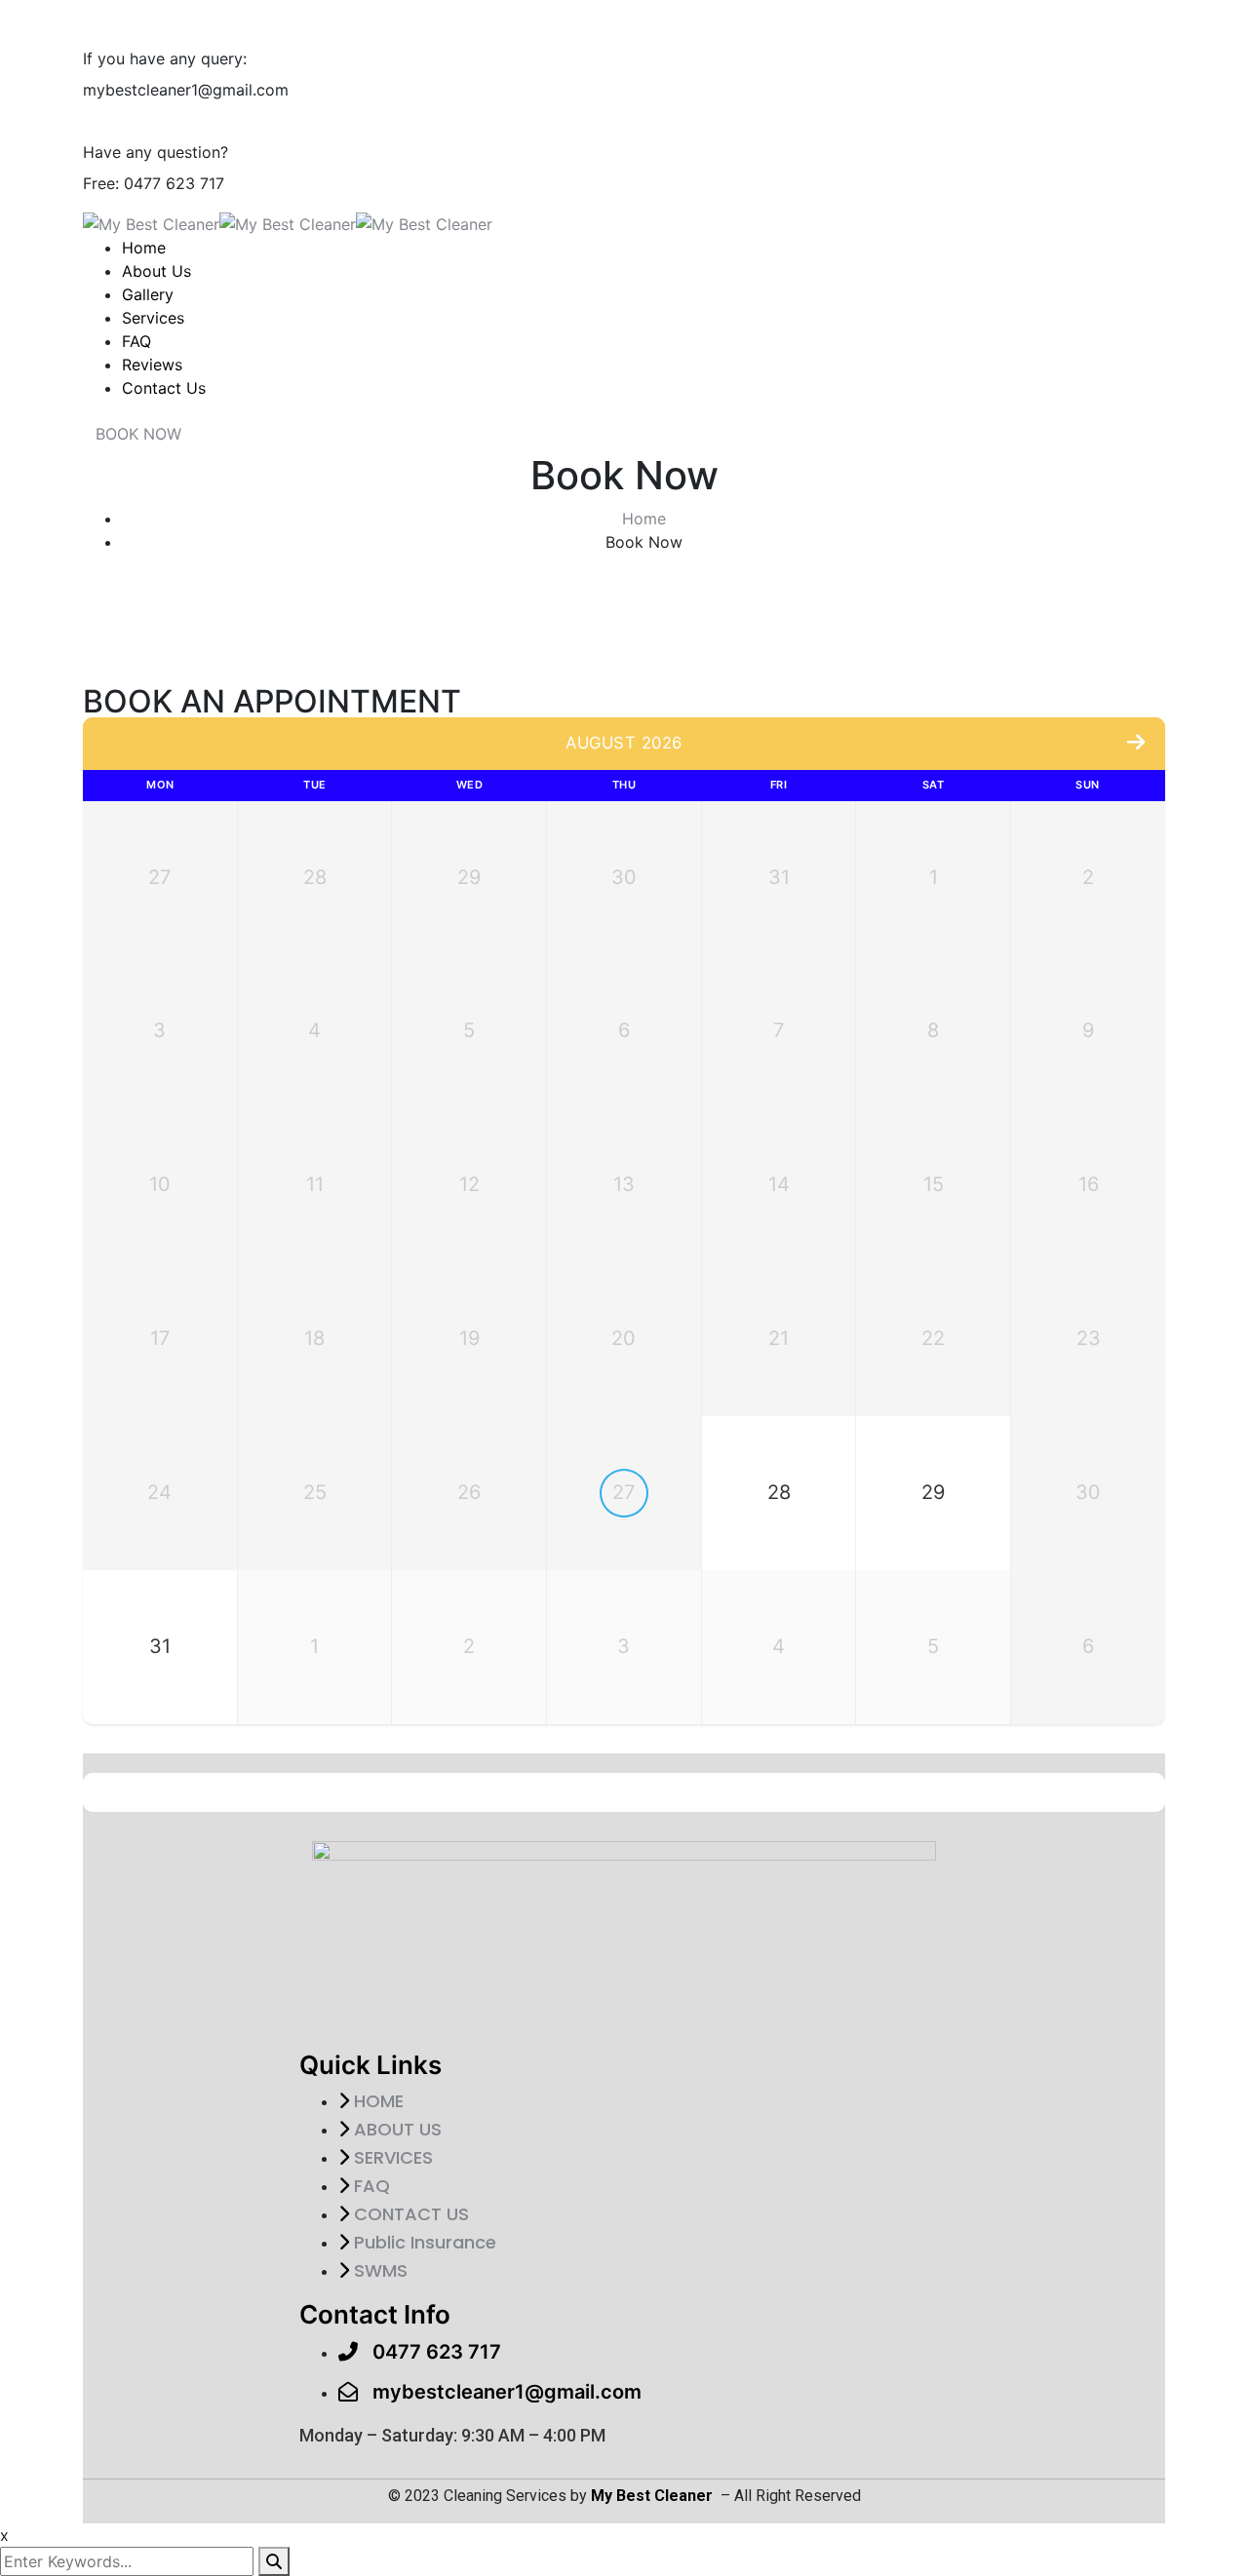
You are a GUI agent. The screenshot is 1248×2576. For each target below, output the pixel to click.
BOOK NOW (138, 434)
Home (144, 248)
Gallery (148, 294)
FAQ (136, 341)
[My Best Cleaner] (151, 222)
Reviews (152, 365)
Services (153, 318)
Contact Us (164, 388)
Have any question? (156, 152)
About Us (156, 271)
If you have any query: (165, 58)
